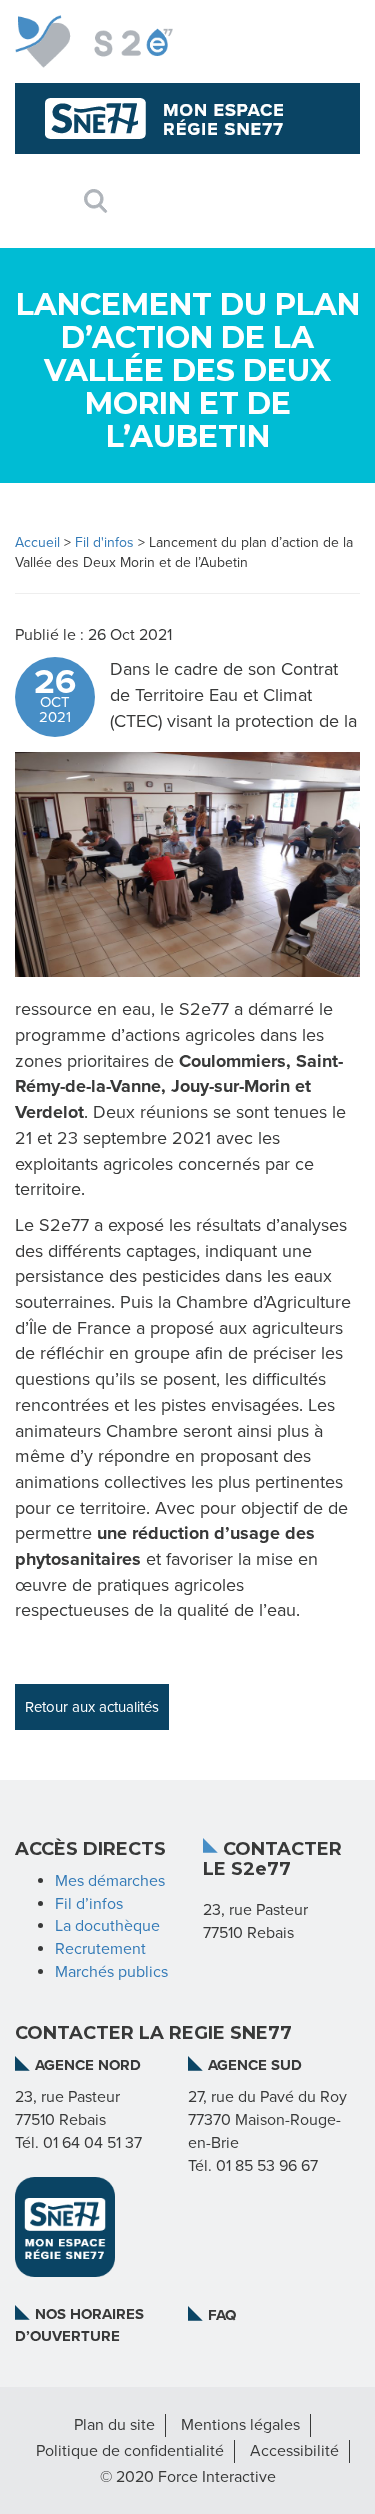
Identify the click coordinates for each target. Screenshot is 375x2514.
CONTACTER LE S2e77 (272, 1860)
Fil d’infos (89, 1904)
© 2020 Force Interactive (188, 2477)
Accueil (37, 542)
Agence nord (88, 2065)
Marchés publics (111, 1972)
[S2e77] (94, 41)
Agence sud (255, 2065)
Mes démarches (110, 1881)
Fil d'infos (104, 542)
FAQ (222, 2315)
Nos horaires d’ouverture (79, 2324)
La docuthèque (107, 1926)
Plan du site (114, 2425)
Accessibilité (294, 2451)
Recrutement (100, 1949)
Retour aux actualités (92, 1707)
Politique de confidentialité (130, 2451)
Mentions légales (240, 2425)
